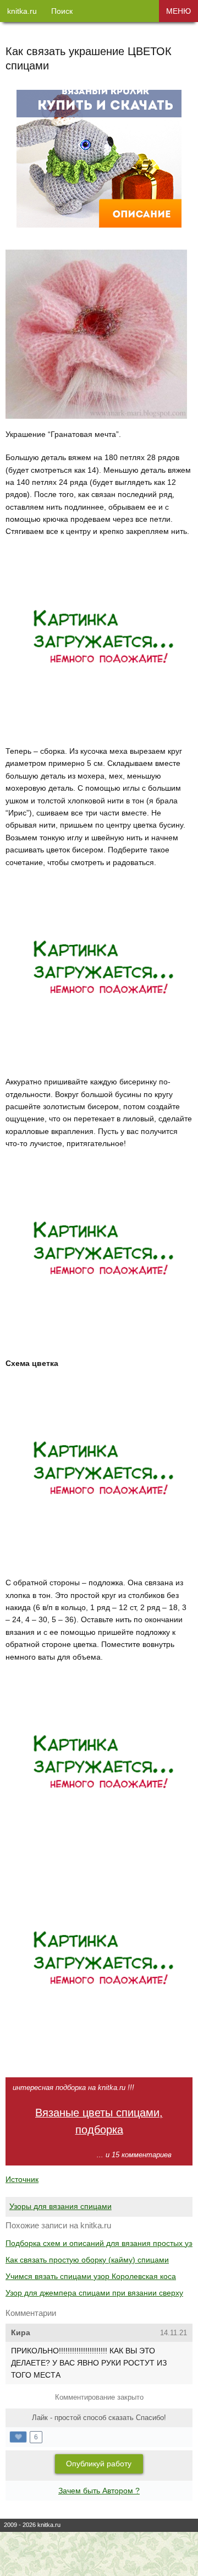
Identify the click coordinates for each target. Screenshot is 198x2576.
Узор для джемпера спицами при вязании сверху (94, 2293)
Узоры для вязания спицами (61, 2206)
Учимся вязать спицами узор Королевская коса (91, 2276)
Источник (22, 2179)
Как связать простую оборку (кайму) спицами (87, 2260)
